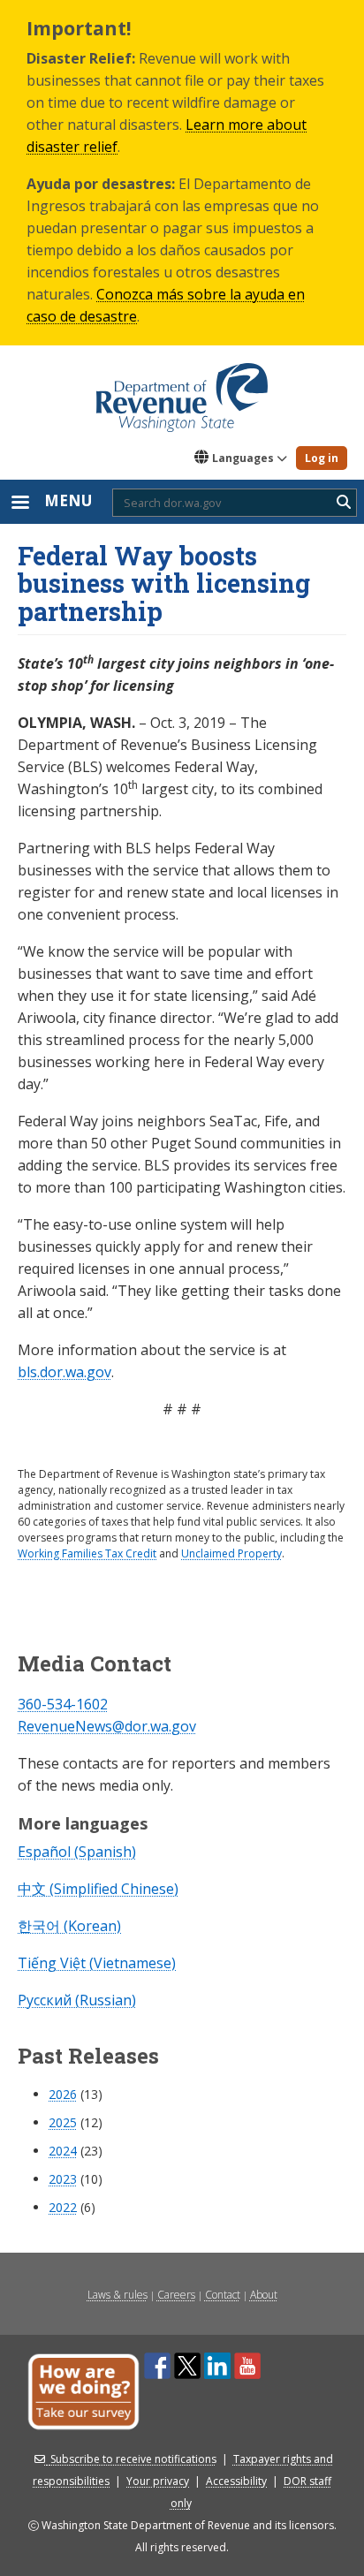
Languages (243, 458)
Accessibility (236, 2481)
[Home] (182, 391)
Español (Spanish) (77, 1852)
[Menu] (19, 504)
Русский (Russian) (77, 2000)
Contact (223, 2295)
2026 (63, 2094)
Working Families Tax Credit (87, 1553)
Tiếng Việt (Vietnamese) (97, 1963)
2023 (63, 2179)
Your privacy (158, 2481)
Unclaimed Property (231, 1553)
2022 (63, 2207)
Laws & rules (118, 2295)
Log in (322, 458)
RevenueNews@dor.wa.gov (107, 1726)
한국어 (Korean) (69, 1926)
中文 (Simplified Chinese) (98, 1889)
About (264, 2295)
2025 (63, 2122)
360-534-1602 (63, 1704)
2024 (63, 2151)
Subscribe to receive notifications (133, 2459)
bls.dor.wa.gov (64, 1372)
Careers (176, 2295)
